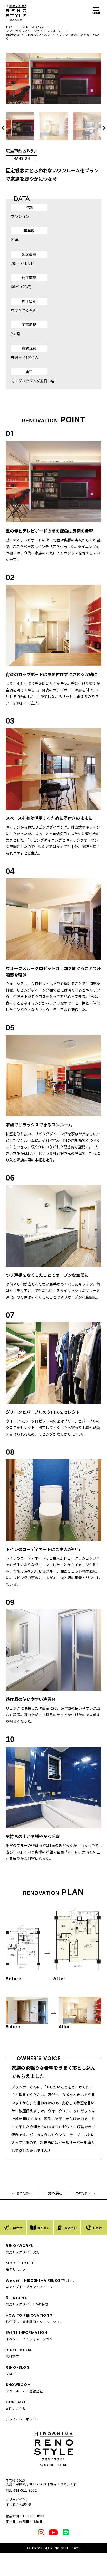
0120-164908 (19, 2505)
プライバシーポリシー (23, 2419)
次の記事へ (83, 2193)
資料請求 (44, 2228)
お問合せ (16, 2228)
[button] (103, 128)
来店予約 (71, 2228)
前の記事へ (24, 2193)
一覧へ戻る (53, 2193)
